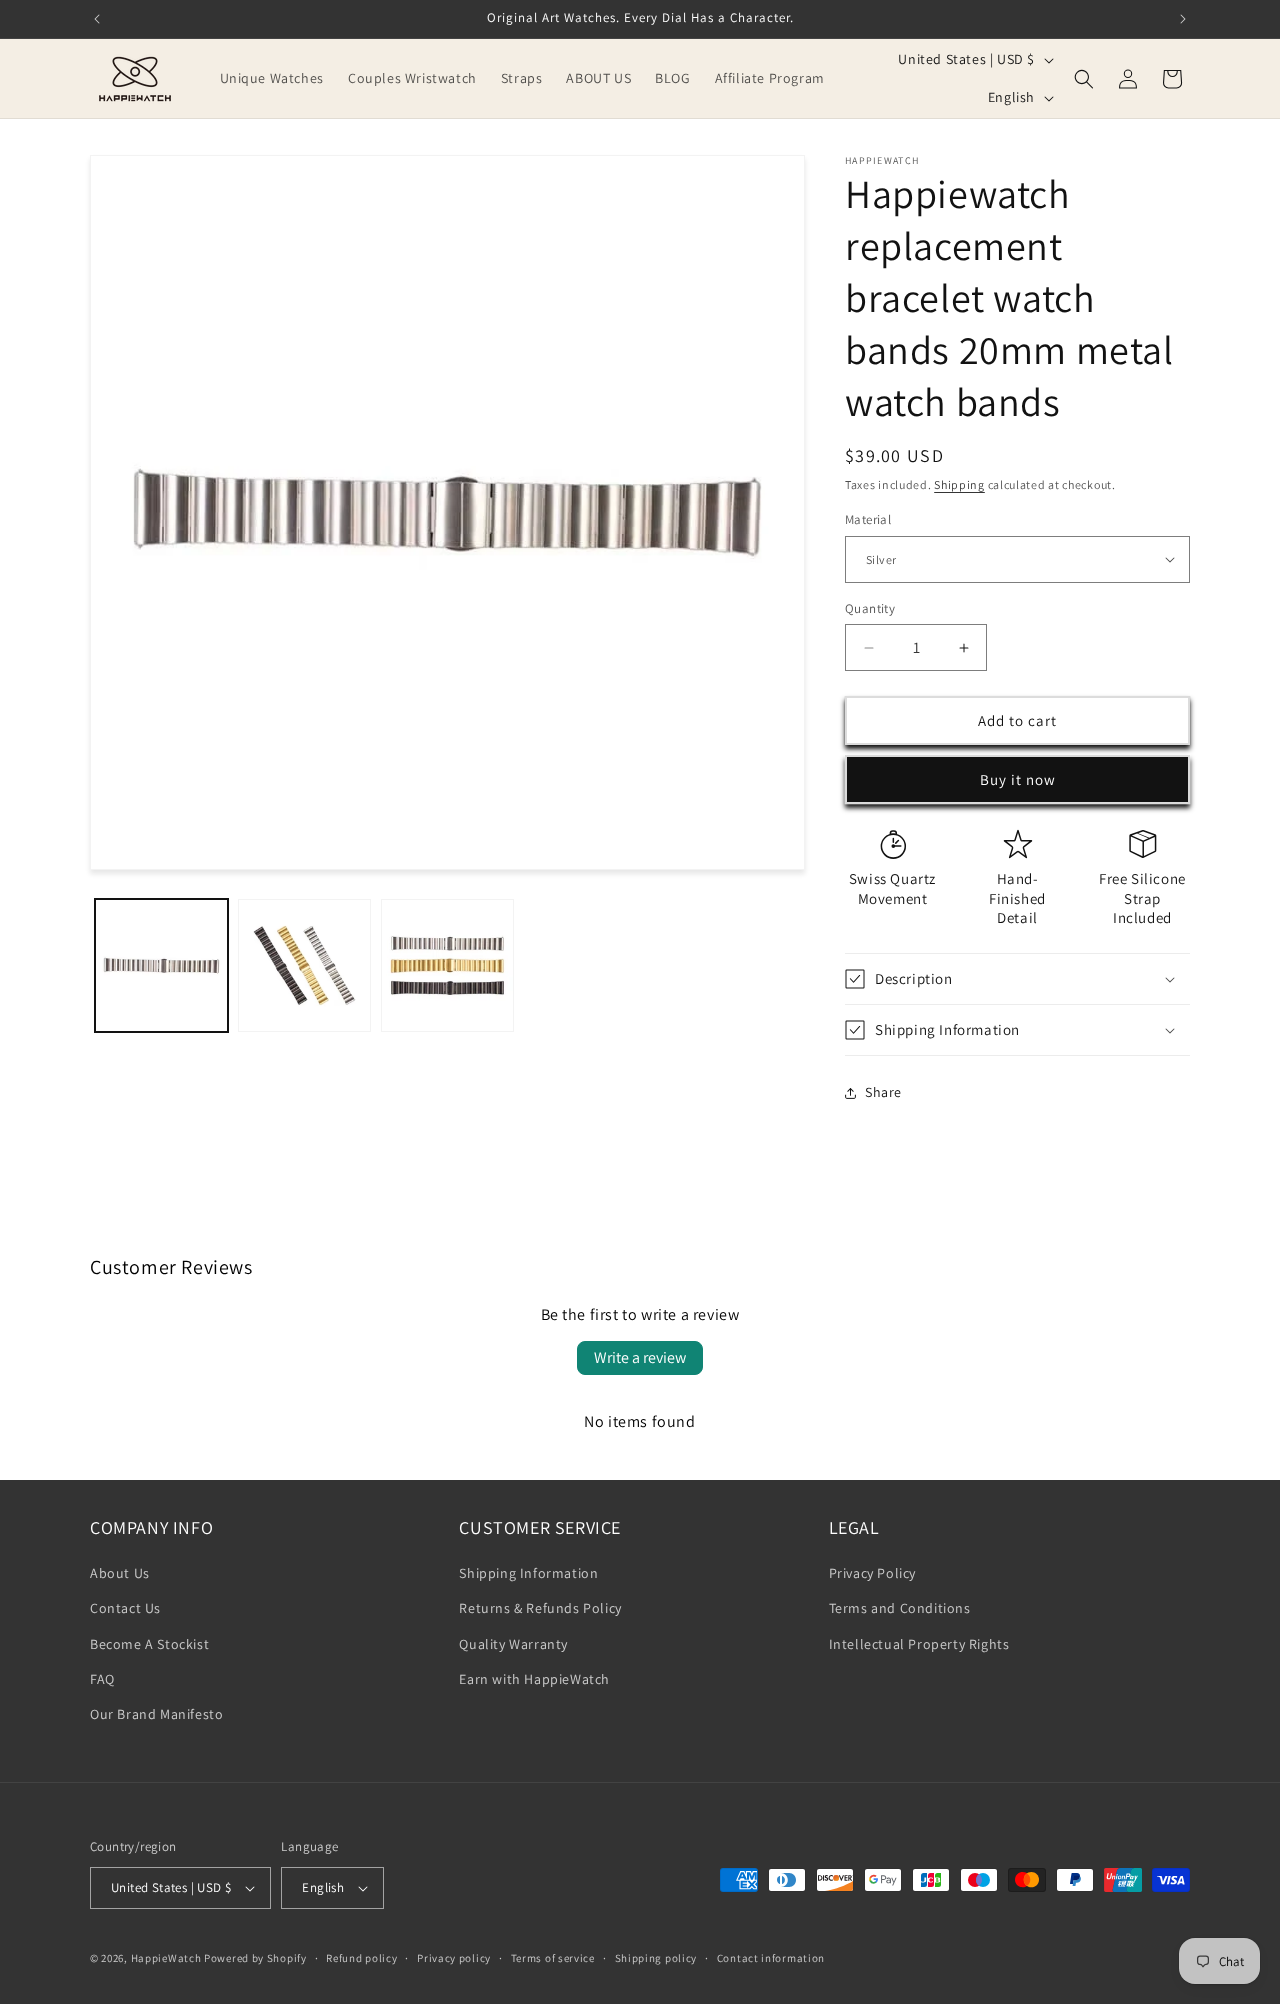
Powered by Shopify (255, 1958)
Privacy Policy (872, 1573)
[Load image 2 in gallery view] (304, 965)
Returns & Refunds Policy (540, 1608)
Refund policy (361, 1958)
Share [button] (883, 1092)
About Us (120, 1573)
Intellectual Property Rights (919, 1644)
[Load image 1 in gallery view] (161, 965)
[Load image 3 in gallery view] (447, 965)
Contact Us (125, 1608)
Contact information (771, 1958)
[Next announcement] (1183, 19)
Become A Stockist (149, 1644)
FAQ (102, 1679)
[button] (1084, 79)
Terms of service (553, 1958)
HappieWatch (166, 1958)
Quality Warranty (513, 1644)
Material (868, 519)
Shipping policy (656, 1958)
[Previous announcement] (97, 19)
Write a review (640, 1357)
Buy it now (1018, 779)
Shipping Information (528, 1573)
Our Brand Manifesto (156, 1714)
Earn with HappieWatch (534, 1679)
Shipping (959, 484)
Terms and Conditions (900, 1608)
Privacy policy (454, 1958)
